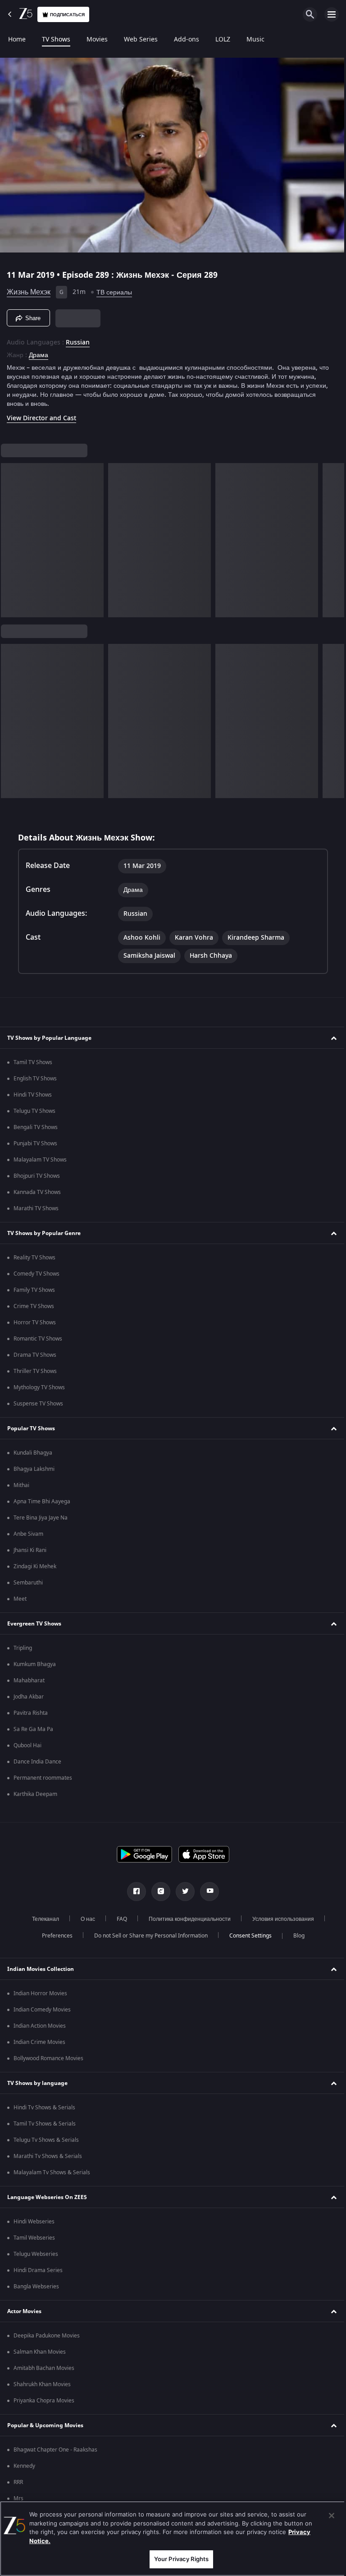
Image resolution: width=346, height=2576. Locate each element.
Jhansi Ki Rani (30, 1550)
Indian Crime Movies (39, 2042)
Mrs (18, 2498)
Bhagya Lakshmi (34, 1469)
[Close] (325, 2516)
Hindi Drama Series (38, 2270)
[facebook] (133, 1892)
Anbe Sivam (28, 1534)
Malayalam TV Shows (40, 1160)
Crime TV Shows (34, 1306)
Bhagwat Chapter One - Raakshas (55, 2450)
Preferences (54, 1936)
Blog (295, 1936)
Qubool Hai (27, 1745)
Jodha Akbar (29, 1697)
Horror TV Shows (35, 1322)
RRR (18, 2482)
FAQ (119, 1919)
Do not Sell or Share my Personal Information (147, 1936)
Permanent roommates (43, 1778)
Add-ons (187, 40)
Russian (78, 339)
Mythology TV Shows (39, 1387)
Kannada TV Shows (37, 1192)
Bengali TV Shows (36, 1127)
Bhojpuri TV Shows (37, 1176)
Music (255, 40)
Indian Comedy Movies (42, 2010)
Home (17, 40)
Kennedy (24, 2466)
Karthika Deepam (35, 1794)
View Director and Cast (41, 415)
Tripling (23, 1648)
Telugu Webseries (36, 2254)
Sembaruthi (28, 1583)
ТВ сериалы (114, 289)
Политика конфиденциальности (187, 1919)
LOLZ (223, 40)
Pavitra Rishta (31, 1713)
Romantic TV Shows (38, 1339)
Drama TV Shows (35, 1355)
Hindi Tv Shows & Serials (44, 2108)
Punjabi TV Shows (35, 1143)
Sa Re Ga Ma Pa (33, 1729)
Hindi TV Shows (33, 1095)
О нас (85, 1919)
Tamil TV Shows (33, 1062)
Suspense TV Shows (38, 1404)
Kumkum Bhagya (35, 1664)
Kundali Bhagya (33, 1453)
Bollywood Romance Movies (48, 2058)
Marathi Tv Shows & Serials (48, 2156)
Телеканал (42, 1919)
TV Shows (56, 40)
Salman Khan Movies (40, 2352)
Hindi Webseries (34, 2222)
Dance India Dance (37, 1762)
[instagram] (158, 1892)
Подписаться (67, 15)
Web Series (141, 40)
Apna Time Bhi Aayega (42, 1502)
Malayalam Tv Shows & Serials (52, 2172)
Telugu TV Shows (34, 1111)
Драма (39, 352)
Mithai (21, 1485)
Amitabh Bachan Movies (44, 2368)
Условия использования (280, 1919)
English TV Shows (35, 1079)
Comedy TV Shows (36, 1274)
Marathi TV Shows (36, 1208)
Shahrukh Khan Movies (42, 2384)
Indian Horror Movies (40, 1993)
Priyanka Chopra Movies (44, 2401)
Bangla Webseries (36, 2287)
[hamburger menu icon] (332, 14)
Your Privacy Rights (178, 2559)
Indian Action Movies (40, 2026)
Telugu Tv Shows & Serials (46, 2140)
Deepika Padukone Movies (47, 2336)
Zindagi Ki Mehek (35, 1566)
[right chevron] (11, 537)
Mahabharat (29, 1681)
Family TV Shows (34, 1290)
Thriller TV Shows (35, 1371)
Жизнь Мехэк (29, 289)
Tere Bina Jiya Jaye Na (41, 1518)
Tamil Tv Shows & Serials (45, 2124)
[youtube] (206, 1892)
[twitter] (182, 1892)
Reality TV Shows (34, 1258)
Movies (97, 40)
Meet (20, 1599)
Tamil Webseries (34, 2238)
